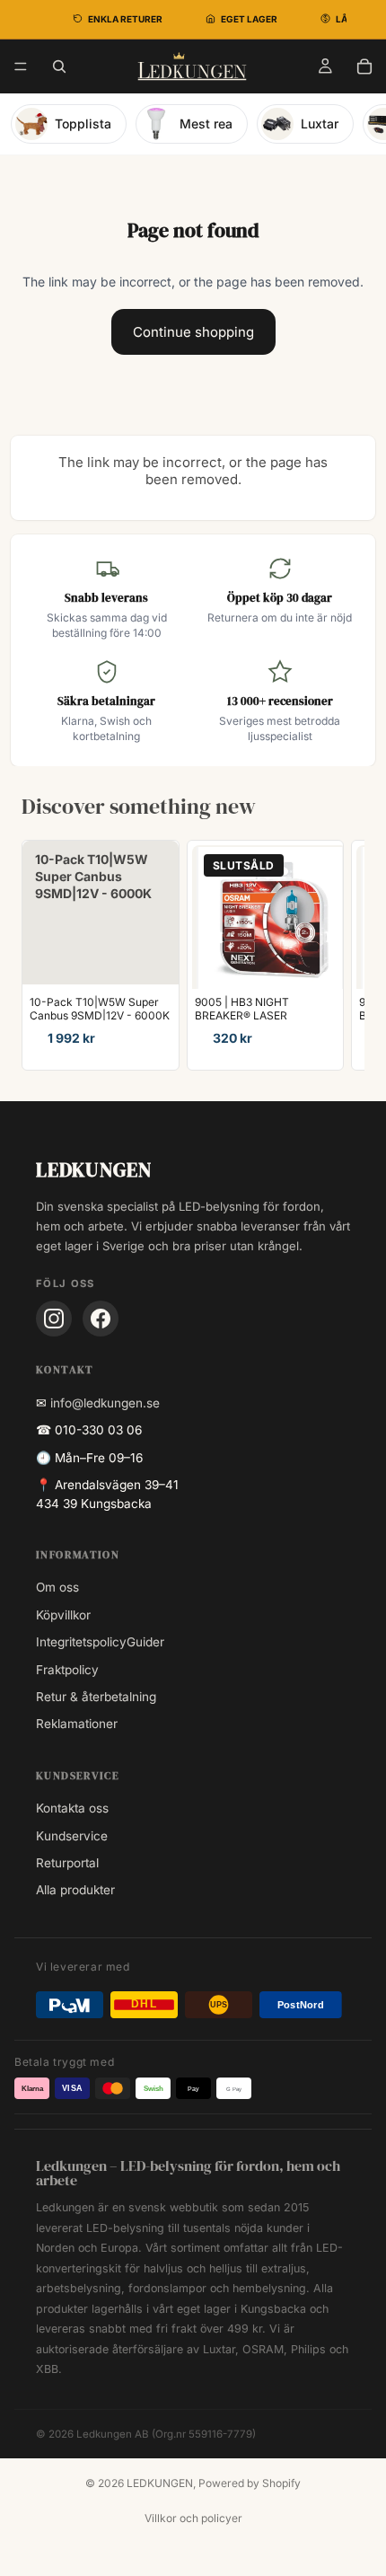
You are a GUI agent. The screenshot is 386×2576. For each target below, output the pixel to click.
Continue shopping (193, 332)
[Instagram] (54, 1319)
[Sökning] (59, 66)
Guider (145, 1642)
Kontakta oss (72, 1808)
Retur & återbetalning (96, 1697)
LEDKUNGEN (160, 2483)
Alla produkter (75, 1890)
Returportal (67, 1863)
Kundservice (72, 1836)
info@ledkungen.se (105, 1403)
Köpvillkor (63, 1615)
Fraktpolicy (67, 1670)
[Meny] (21, 66)
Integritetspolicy (81, 1642)
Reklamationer (77, 1724)
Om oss (57, 1587)
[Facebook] (101, 1319)
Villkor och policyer (193, 2518)
